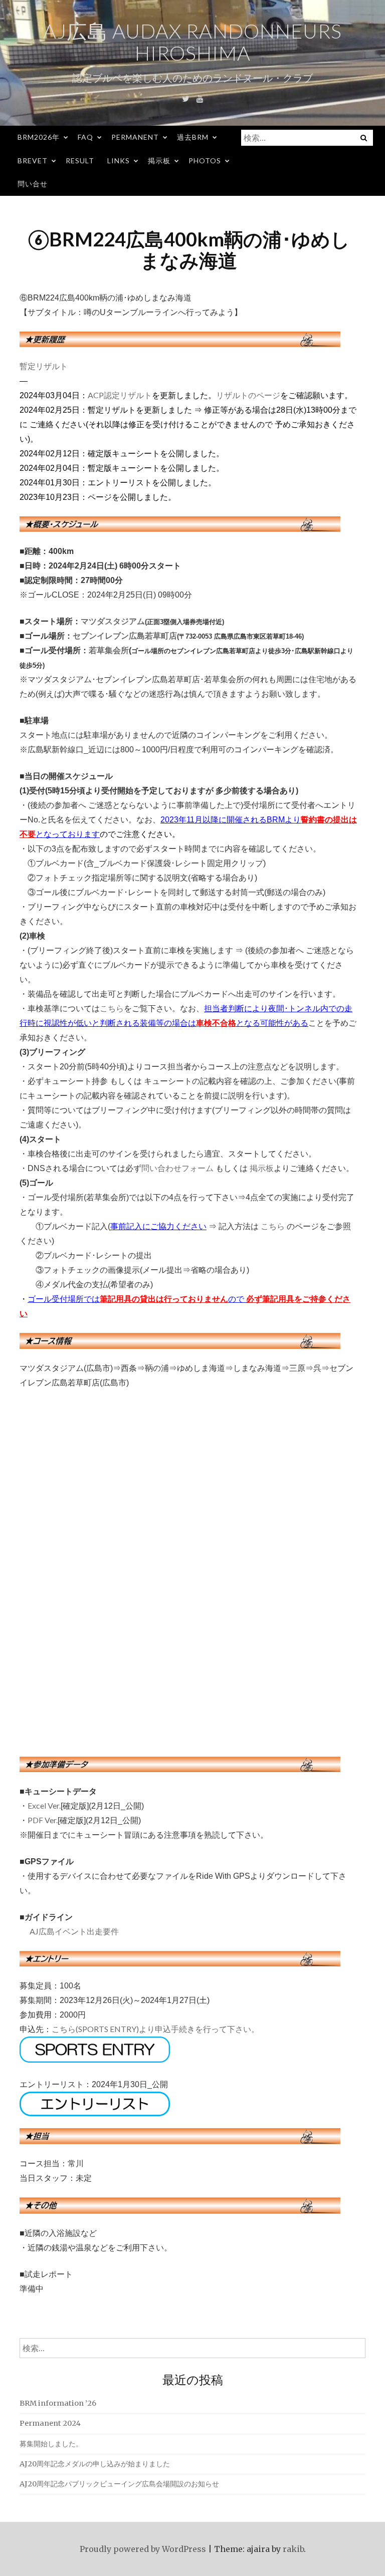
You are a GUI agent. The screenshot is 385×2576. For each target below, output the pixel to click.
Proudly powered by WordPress (143, 2549)
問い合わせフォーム (177, 1168)
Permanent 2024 (50, 2423)
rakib (293, 2549)
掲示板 (159, 161)
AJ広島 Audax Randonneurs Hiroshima (192, 42)
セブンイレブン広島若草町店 (125, 635)
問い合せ (33, 184)
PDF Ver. (43, 1820)
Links (119, 161)
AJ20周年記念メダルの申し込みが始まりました (95, 2464)
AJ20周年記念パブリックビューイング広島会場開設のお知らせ (119, 2484)
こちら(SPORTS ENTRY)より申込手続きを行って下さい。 (155, 2029)
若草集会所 (109, 650)
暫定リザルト (44, 366)
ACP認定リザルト (120, 395)
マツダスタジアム (113, 621)
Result (80, 161)
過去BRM (193, 137)
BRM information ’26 (58, 2403)
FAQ (85, 137)
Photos (205, 161)
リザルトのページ (248, 395)
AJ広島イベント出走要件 (74, 1931)
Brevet (33, 161)
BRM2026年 (39, 137)
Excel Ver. (44, 1805)
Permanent (135, 137)
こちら (112, 1008)
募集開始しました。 (51, 2444)
